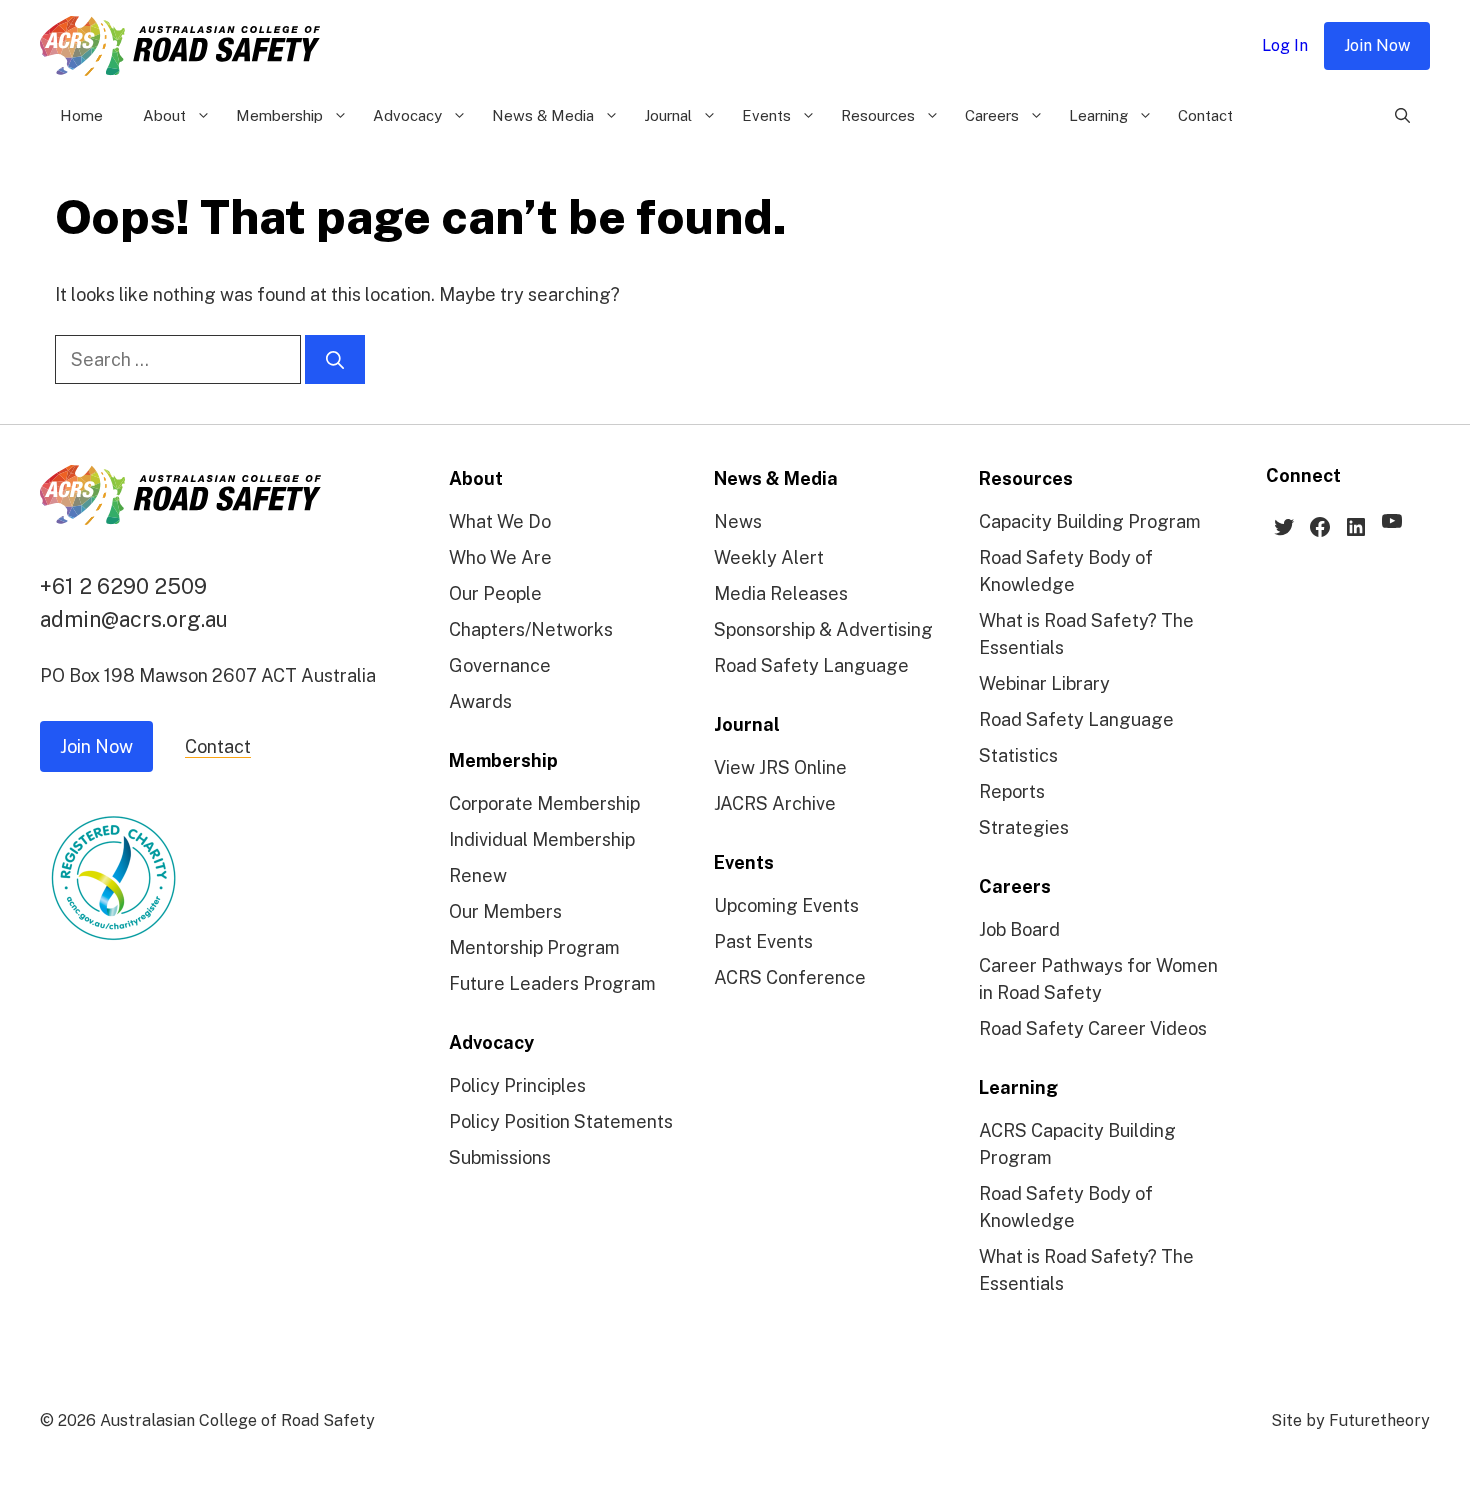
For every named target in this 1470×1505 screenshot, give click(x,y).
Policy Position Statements (561, 1121)
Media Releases (781, 593)
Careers (992, 115)
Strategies (1024, 827)
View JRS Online (780, 767)
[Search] (335, 359)
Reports (1012, 791)
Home (81, 115)
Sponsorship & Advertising (823, 629)
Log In (1285, 45)
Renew (478, 875)
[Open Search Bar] (1402, 116)
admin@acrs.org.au (134, 619)
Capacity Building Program (1090, 521)
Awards (480, 701)
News (738, 521)
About (164, 115)
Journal (668, 115)
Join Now (1377, 45)
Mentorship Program (534, 947)
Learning (1098, 115)
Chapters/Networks (531, 629)
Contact (1205, 115)
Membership (279, 115)
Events (766, 115)
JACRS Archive (775, 803)
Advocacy (407, 115)
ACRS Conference (790, 977)
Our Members (505, 911)
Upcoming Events (786, 905)
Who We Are (500, 557)
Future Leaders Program (552, 983)
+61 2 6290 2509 (123, 586)
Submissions (500, 1157)
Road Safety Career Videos (1093, 1028)
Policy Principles (517, 1085)
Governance (500, 665)
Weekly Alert (769, 557)
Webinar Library (1044, 683)
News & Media (543, 115)
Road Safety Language (811, 665)
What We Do (500, 521)
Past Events (763, 941)
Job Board (1019, 929)
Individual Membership (542, 839)
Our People (495, 593)
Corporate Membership (544, 803)
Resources (878, 115)
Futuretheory (1379, 1420)
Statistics (1018, 755)
